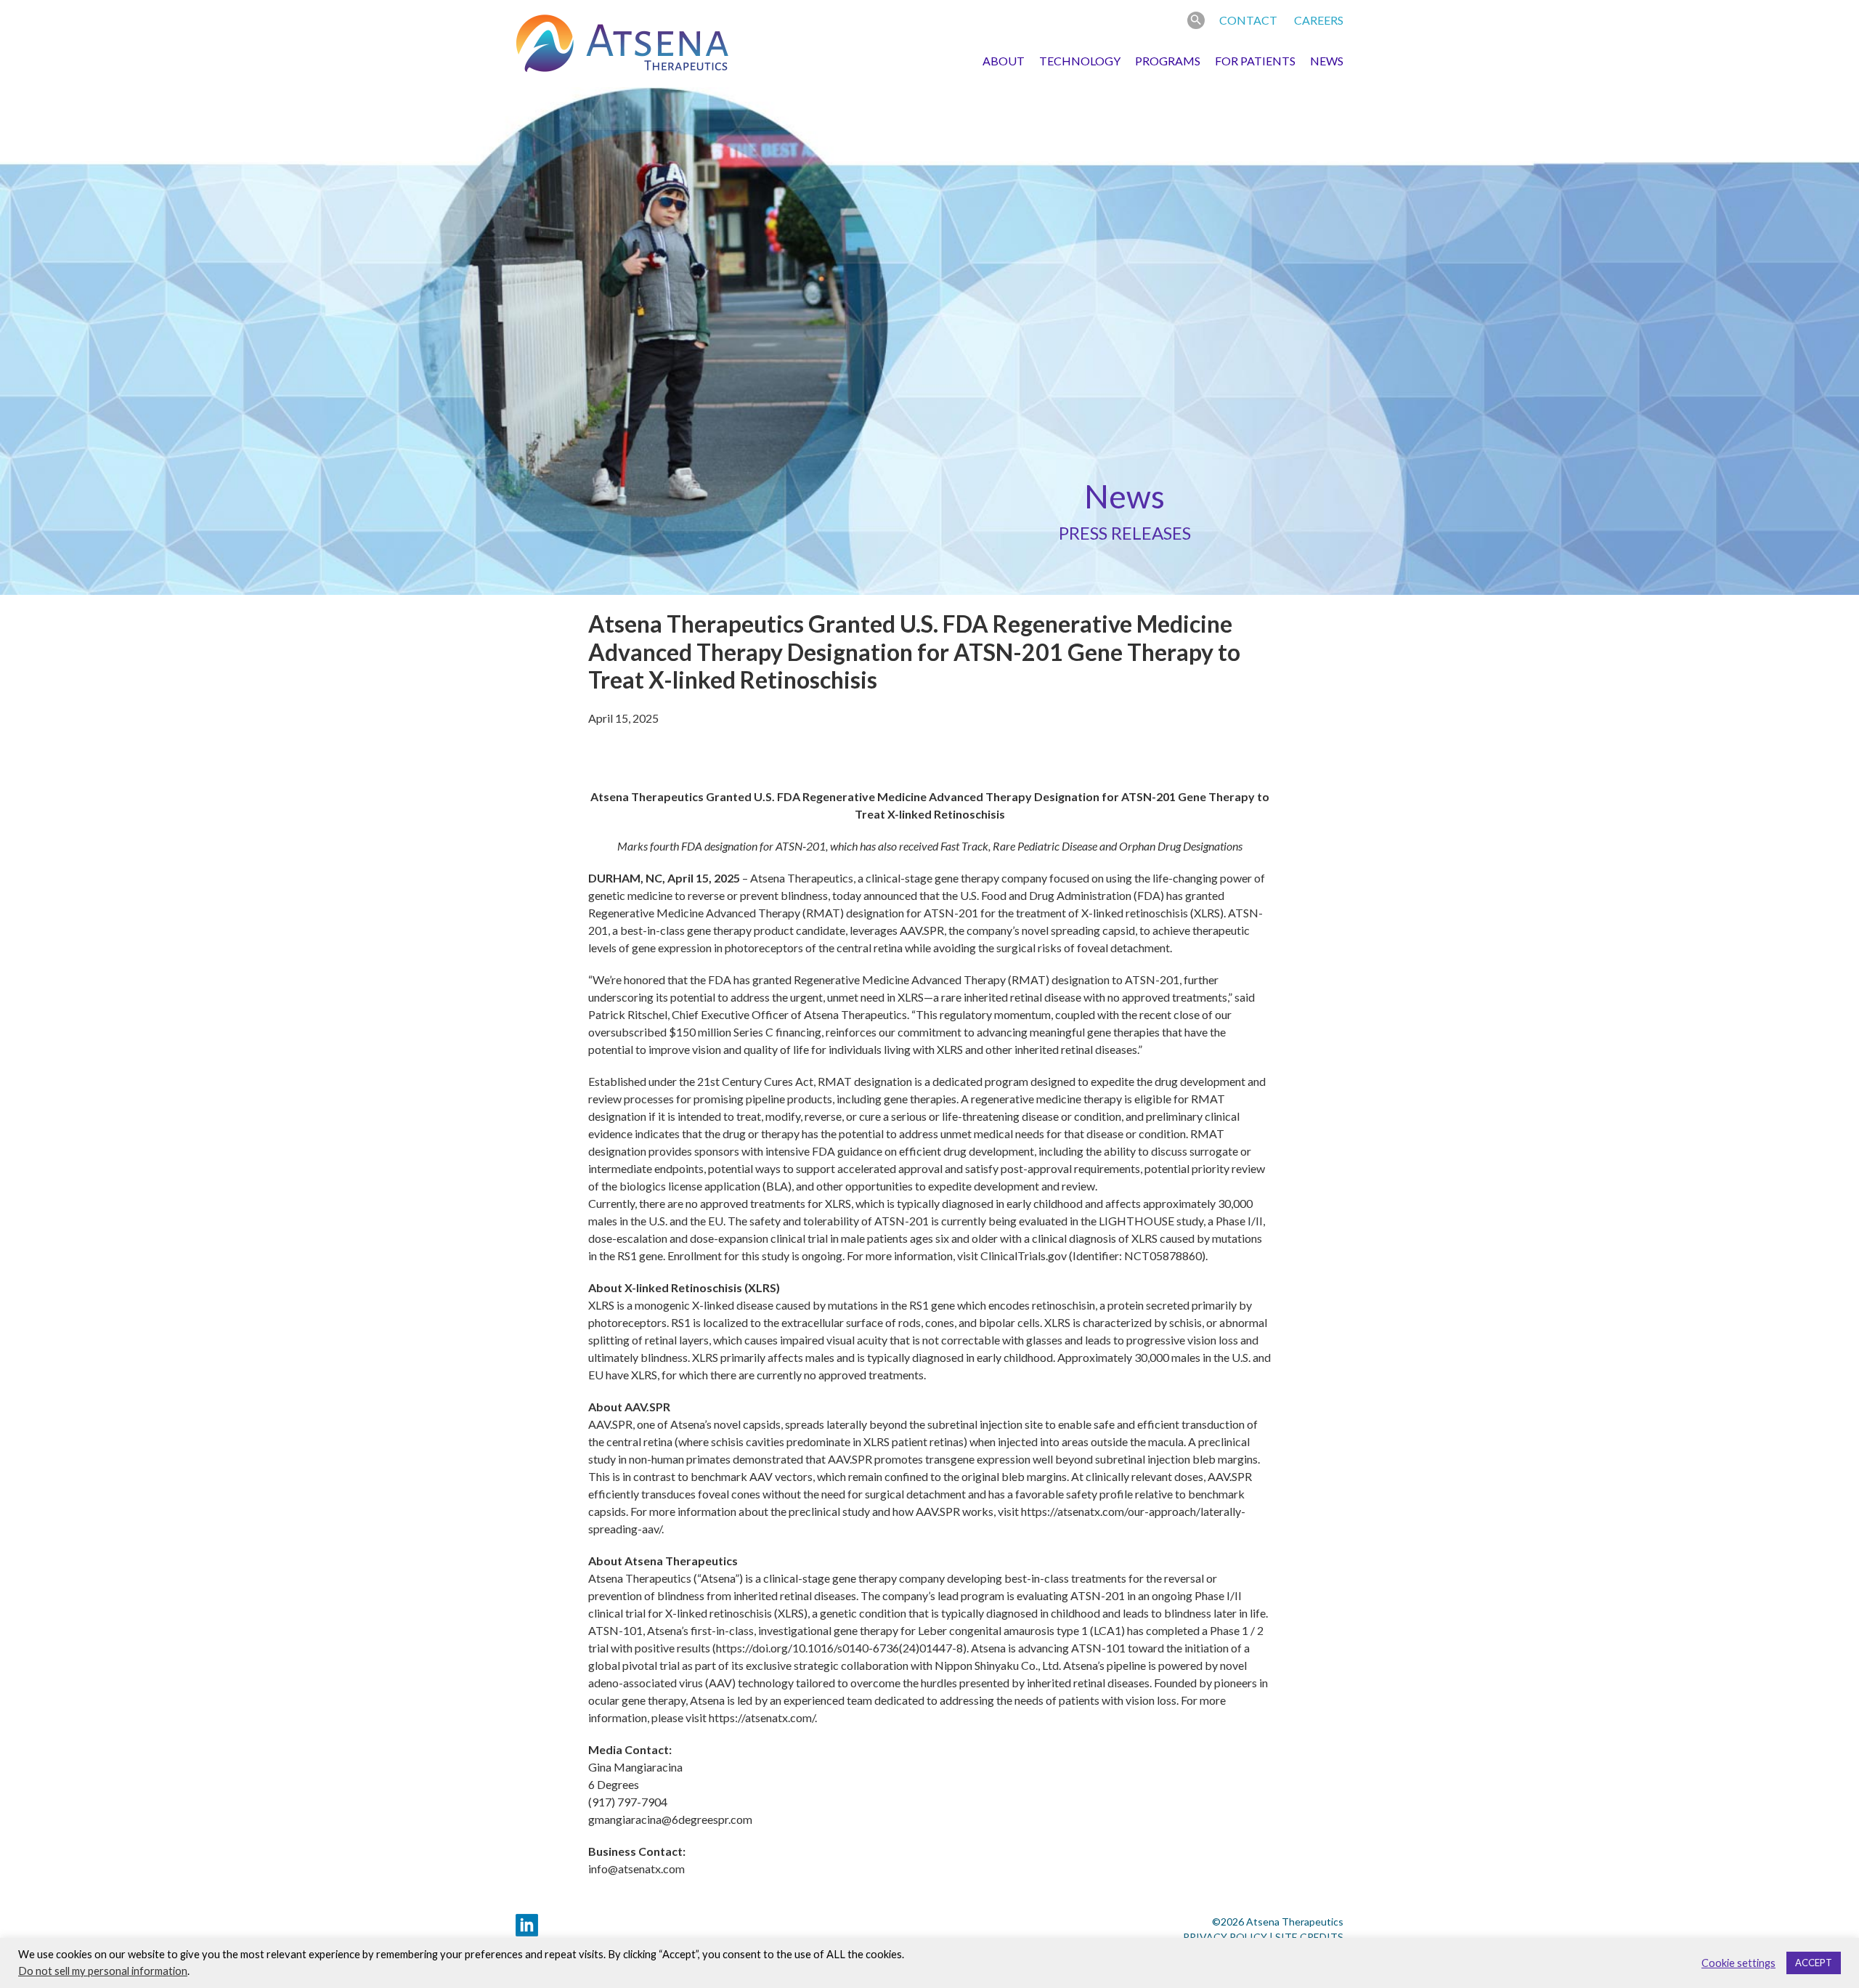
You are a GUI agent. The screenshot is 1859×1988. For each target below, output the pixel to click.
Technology (1080, 61)
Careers (1319, 20)
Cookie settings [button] (1738, 1963)
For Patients (1255, 61)
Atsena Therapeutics (622, 44)
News (1327, 61)
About (1004, 61)
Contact (1248, 20)
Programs (1168, 61)
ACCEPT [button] (1814, 1963)
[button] (1196, 20)
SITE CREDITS (1309, 1937)
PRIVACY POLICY (1225, 1937)
